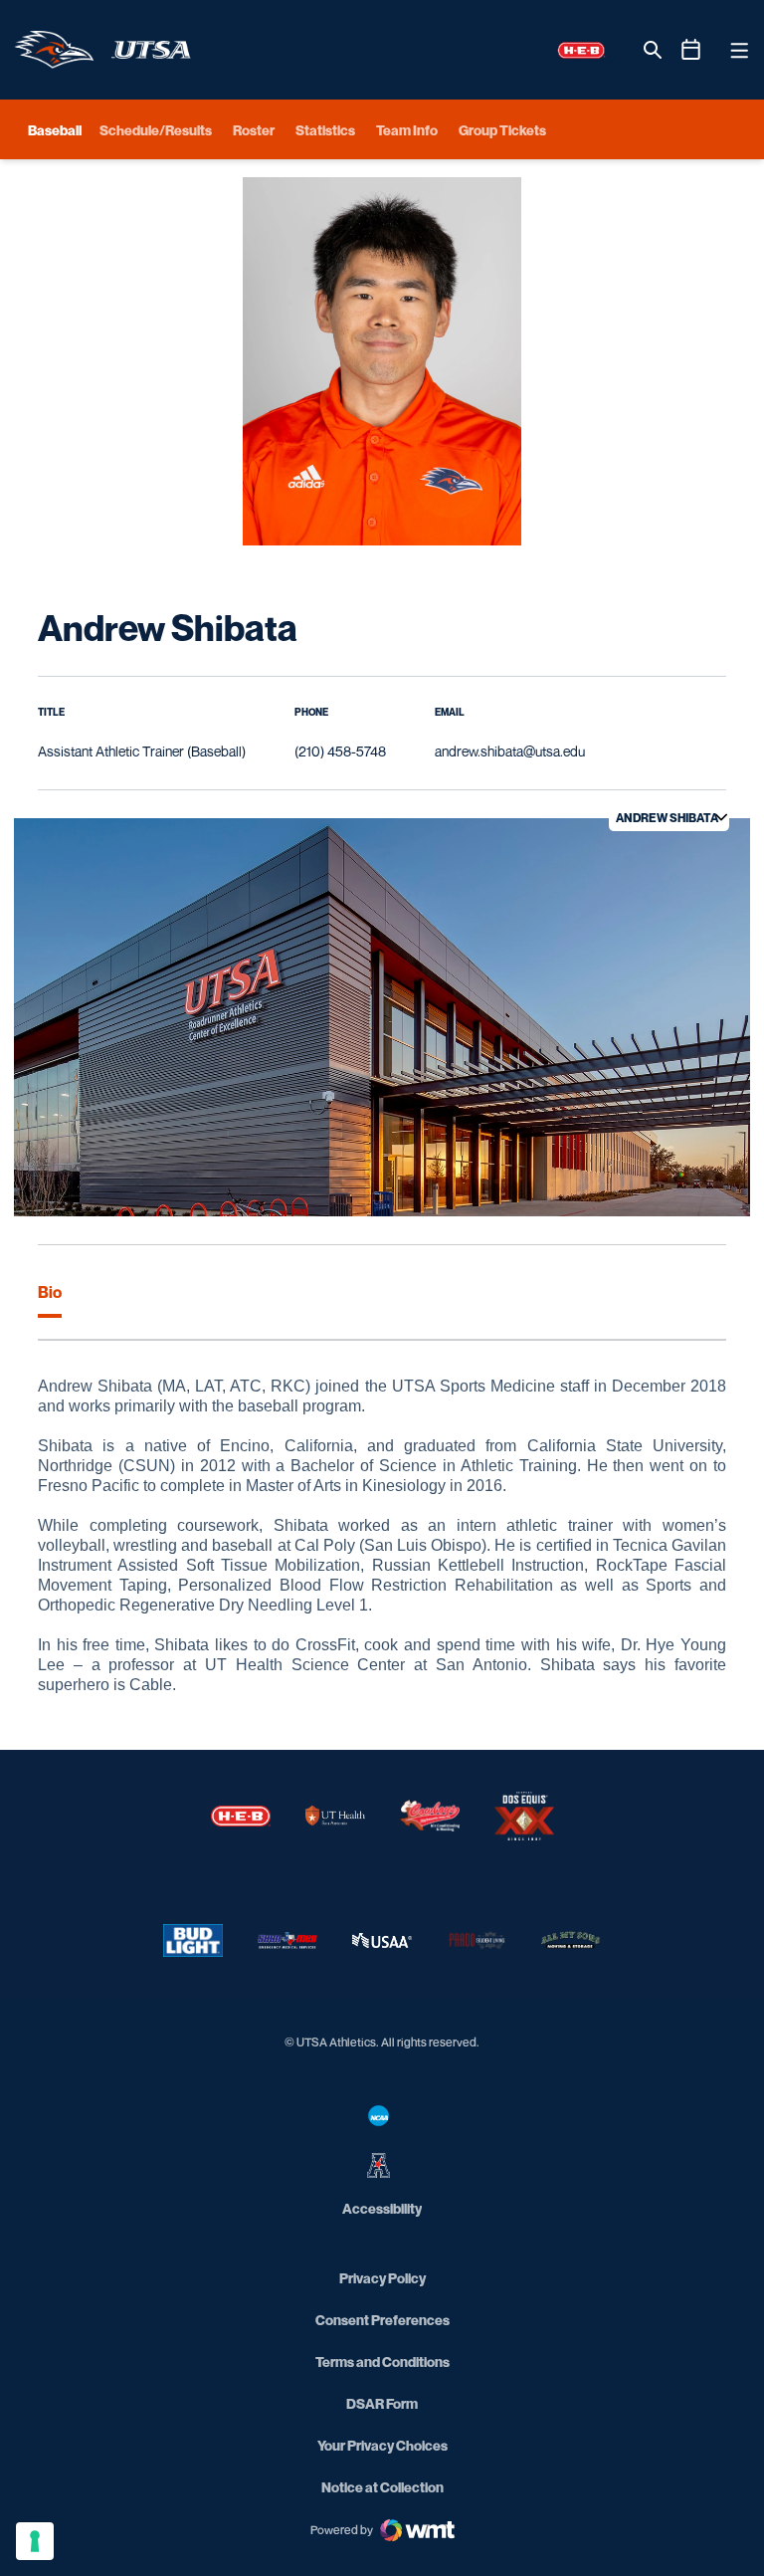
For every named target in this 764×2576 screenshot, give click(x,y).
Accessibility (382, 2208)
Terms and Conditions (382, 2361)
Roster (254, 130)
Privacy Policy (382, 2278)
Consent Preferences (382, 2320)
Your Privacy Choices (382, 2445)
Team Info (407, 130)
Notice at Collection (382, 2487)
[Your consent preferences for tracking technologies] (35, 2541)
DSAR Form (382, 2403)
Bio (50, 1292)
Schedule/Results (156, 130)
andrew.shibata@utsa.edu (510, 751)
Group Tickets (502, 130)
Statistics (325, 130)
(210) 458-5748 (340, 751)
